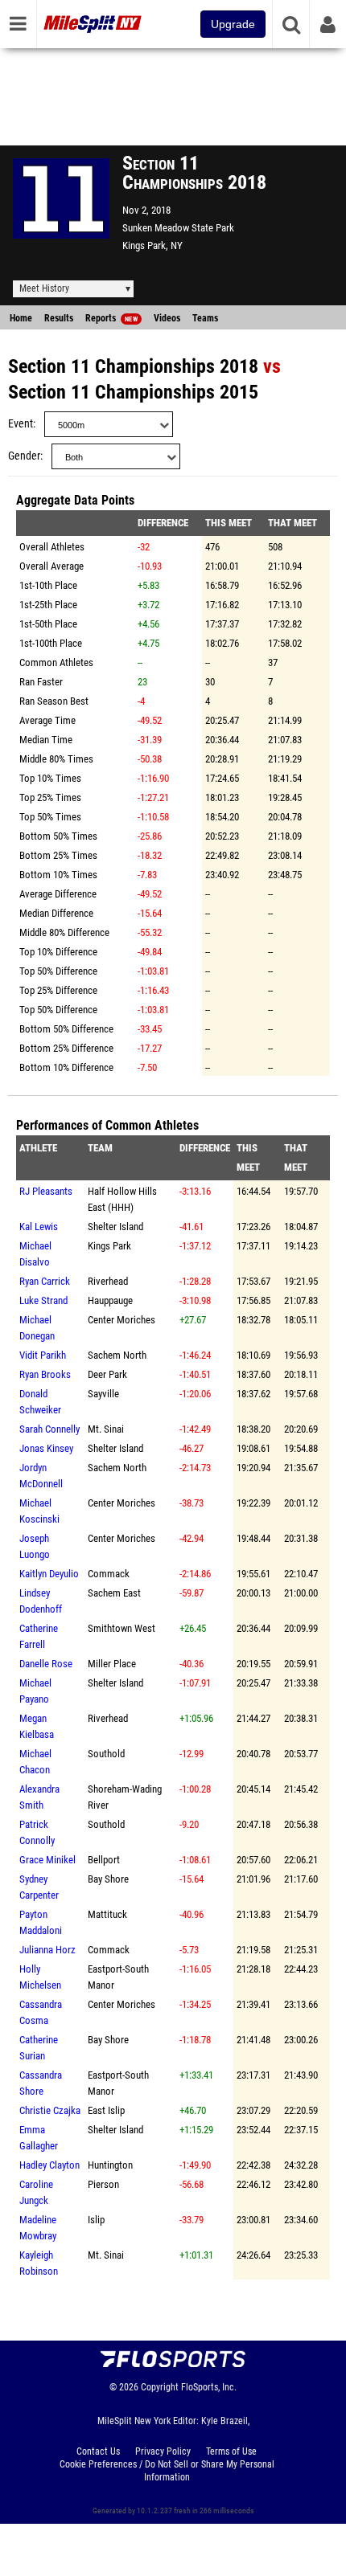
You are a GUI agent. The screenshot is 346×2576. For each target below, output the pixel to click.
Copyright (160, 2387)
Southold (106, 1754)
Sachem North (117, 1355)
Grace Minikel (47, 1860)
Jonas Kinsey (46, 1448)
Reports (111, 318)
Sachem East (114, 1593)
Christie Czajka (50, 2110)
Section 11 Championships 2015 (133, 392)
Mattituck (107, 1914)
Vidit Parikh (43, 1355)
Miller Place (112, 1664)
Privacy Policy (163, 2451)
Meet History (44, 288)
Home (21, 318)
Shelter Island (115, 1227)
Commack (109, 1574)
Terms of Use (231, 2451)
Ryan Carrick (45, 1281)
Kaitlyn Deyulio (49, 1574)
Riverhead (108, 1281)
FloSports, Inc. (209, 2387)
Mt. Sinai (106, 1429)
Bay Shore (108, 1879)
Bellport (104, 1860)
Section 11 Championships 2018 (133, 366)
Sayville (103, 1394)
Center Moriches (122, 1320)
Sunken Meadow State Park (178, 228)
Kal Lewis (39, 1227)
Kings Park (109, 1246)
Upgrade (233, 24)
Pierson (103, 2184)
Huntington (110, 2165)
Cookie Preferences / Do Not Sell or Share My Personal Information (167, 2471)
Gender (24, 456)
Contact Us (98, 2451)
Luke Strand (43, 1300)
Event (21, 424)
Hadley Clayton (49, 2165)
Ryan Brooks (45, 1374)
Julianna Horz (47, 1950)
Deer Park (107, 1374)
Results (59, 318)
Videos (167, 318)
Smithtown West (122, 1628)
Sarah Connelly (49, 1429)
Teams (205, 318)
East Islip (106, 2110)
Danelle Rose (46, 1664)
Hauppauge (110, 1300)
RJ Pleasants (46, 1191)
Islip (96, 2220)
